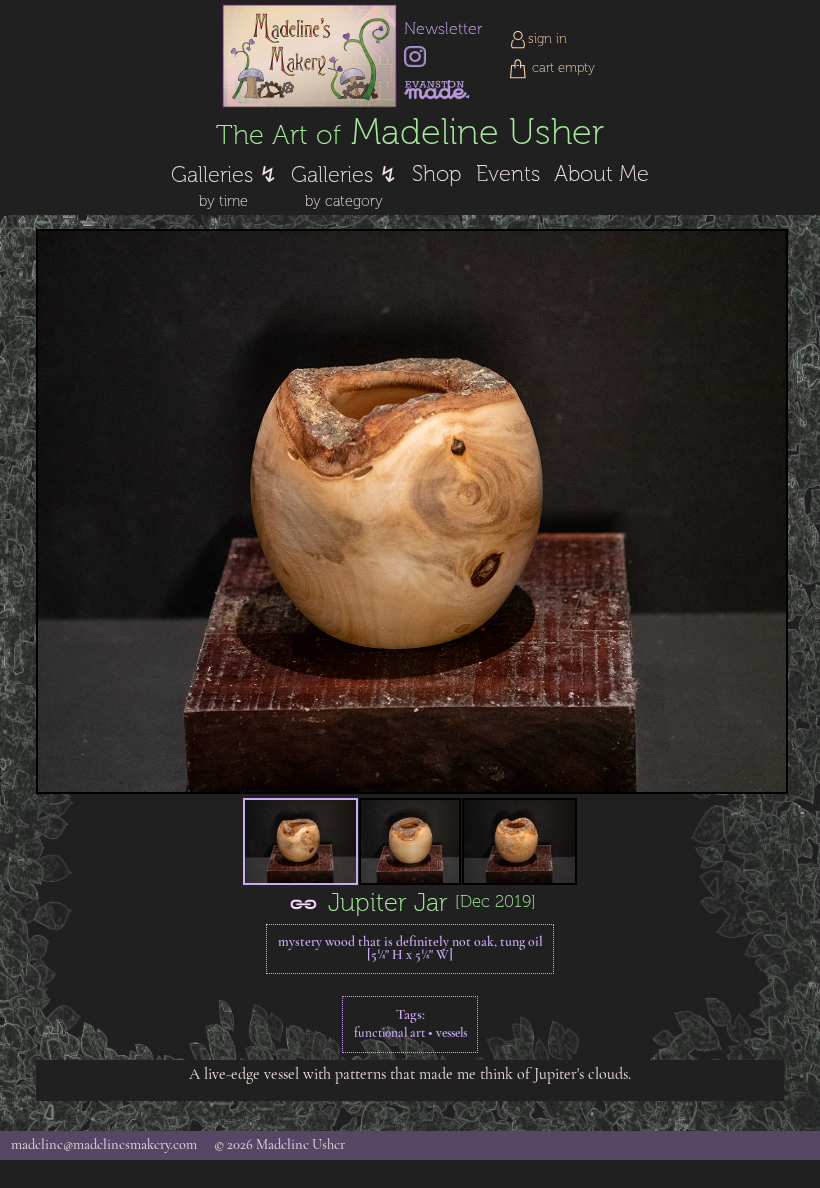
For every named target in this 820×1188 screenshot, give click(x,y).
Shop (436, 174)
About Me (601, 174)
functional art (389, 1033)
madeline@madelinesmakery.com (104, 1145)
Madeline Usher (410, 132)
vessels (451, 1033)
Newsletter (443, 29)
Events (508, 174)
